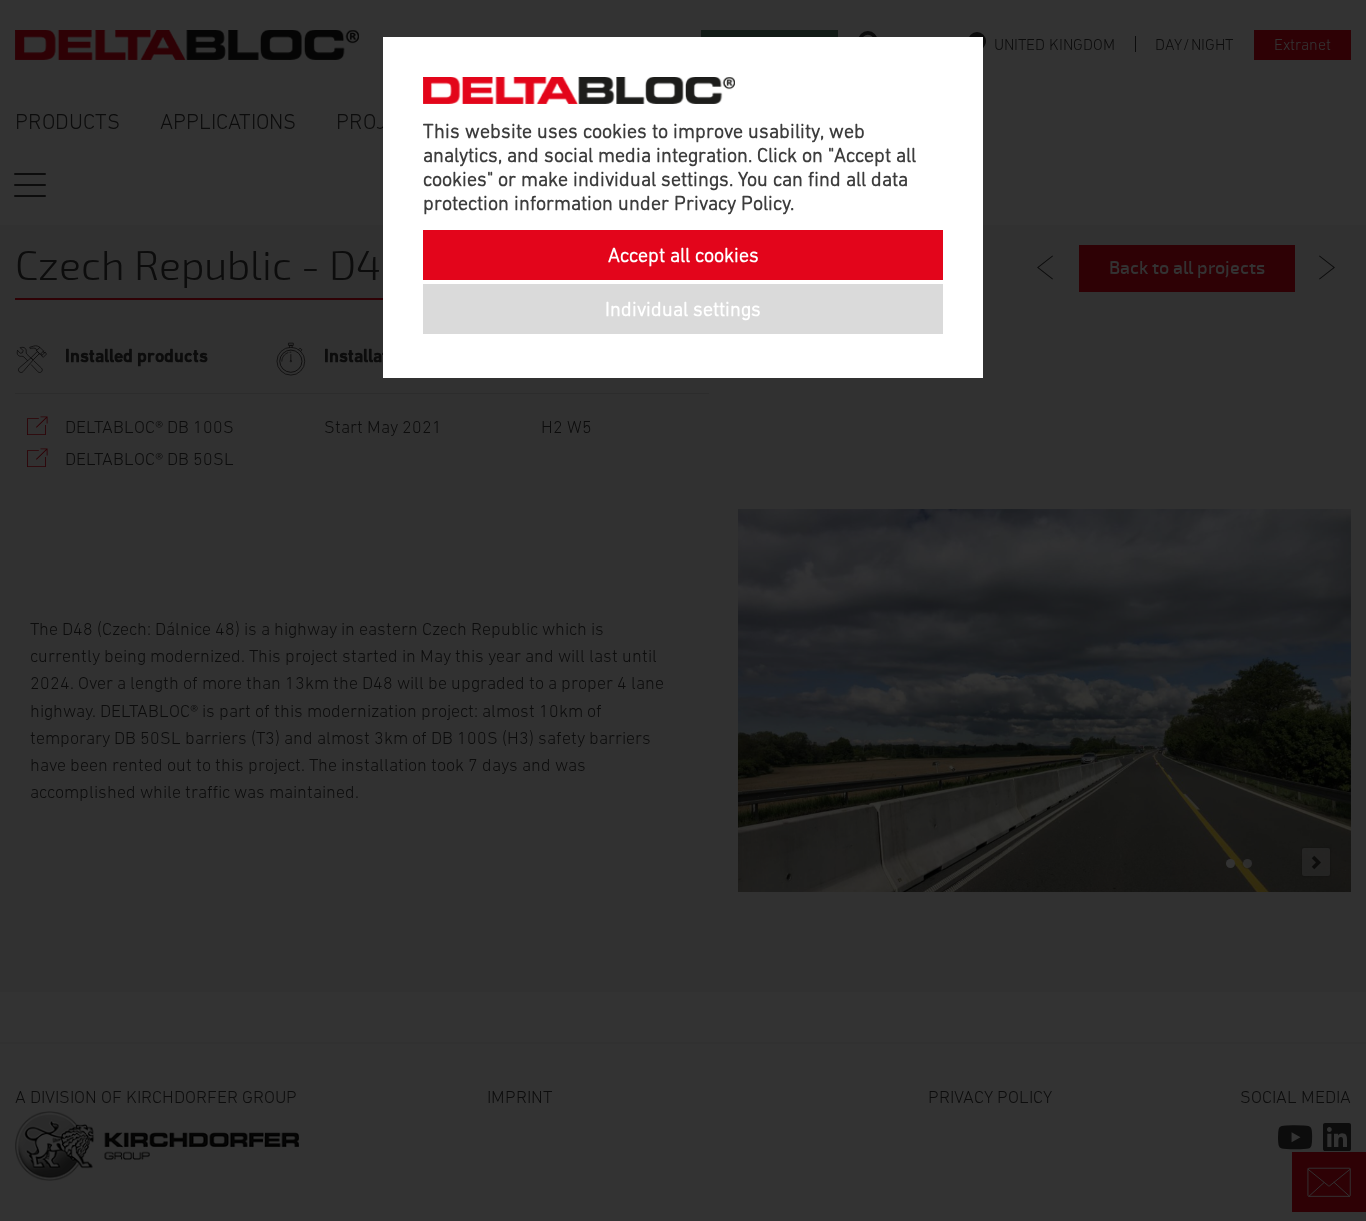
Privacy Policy (732, 203)
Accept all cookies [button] (683, 255)
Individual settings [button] (683, 309)
